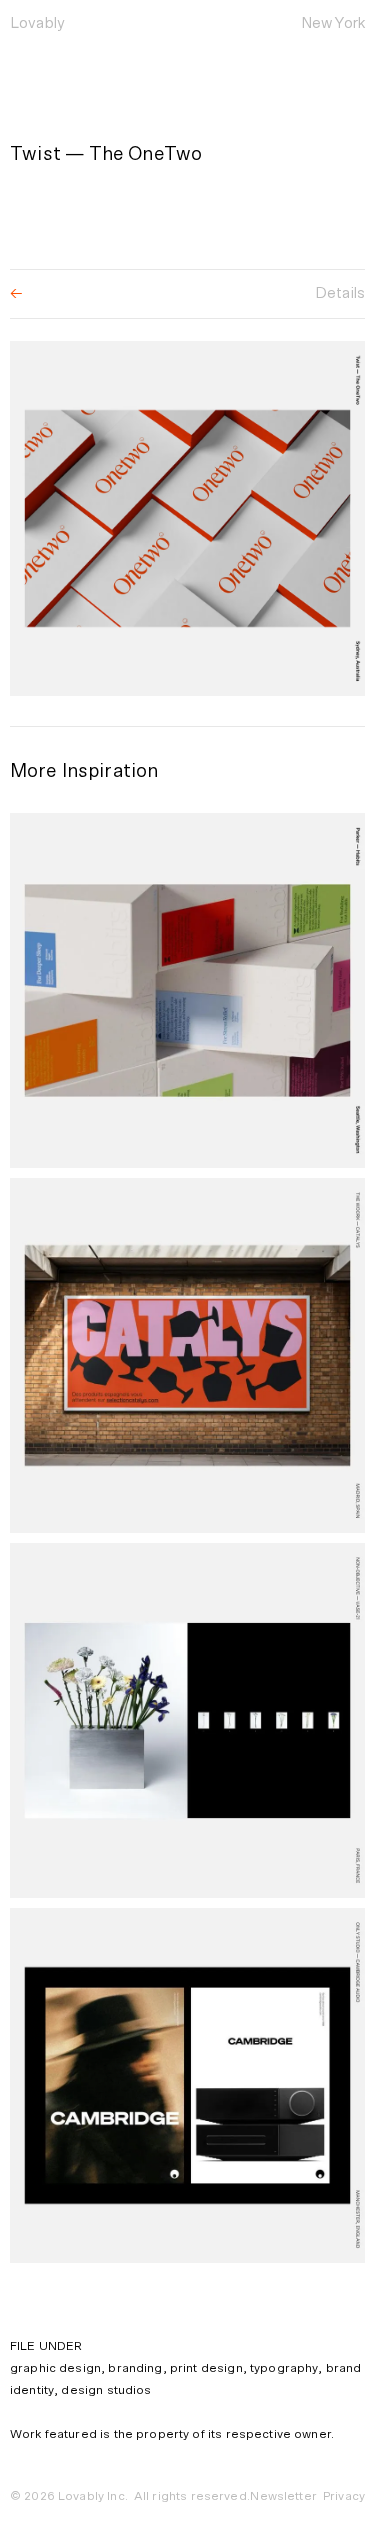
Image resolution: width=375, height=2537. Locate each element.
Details (340, 293)
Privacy (344, 2496)
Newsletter (283, 2496)
